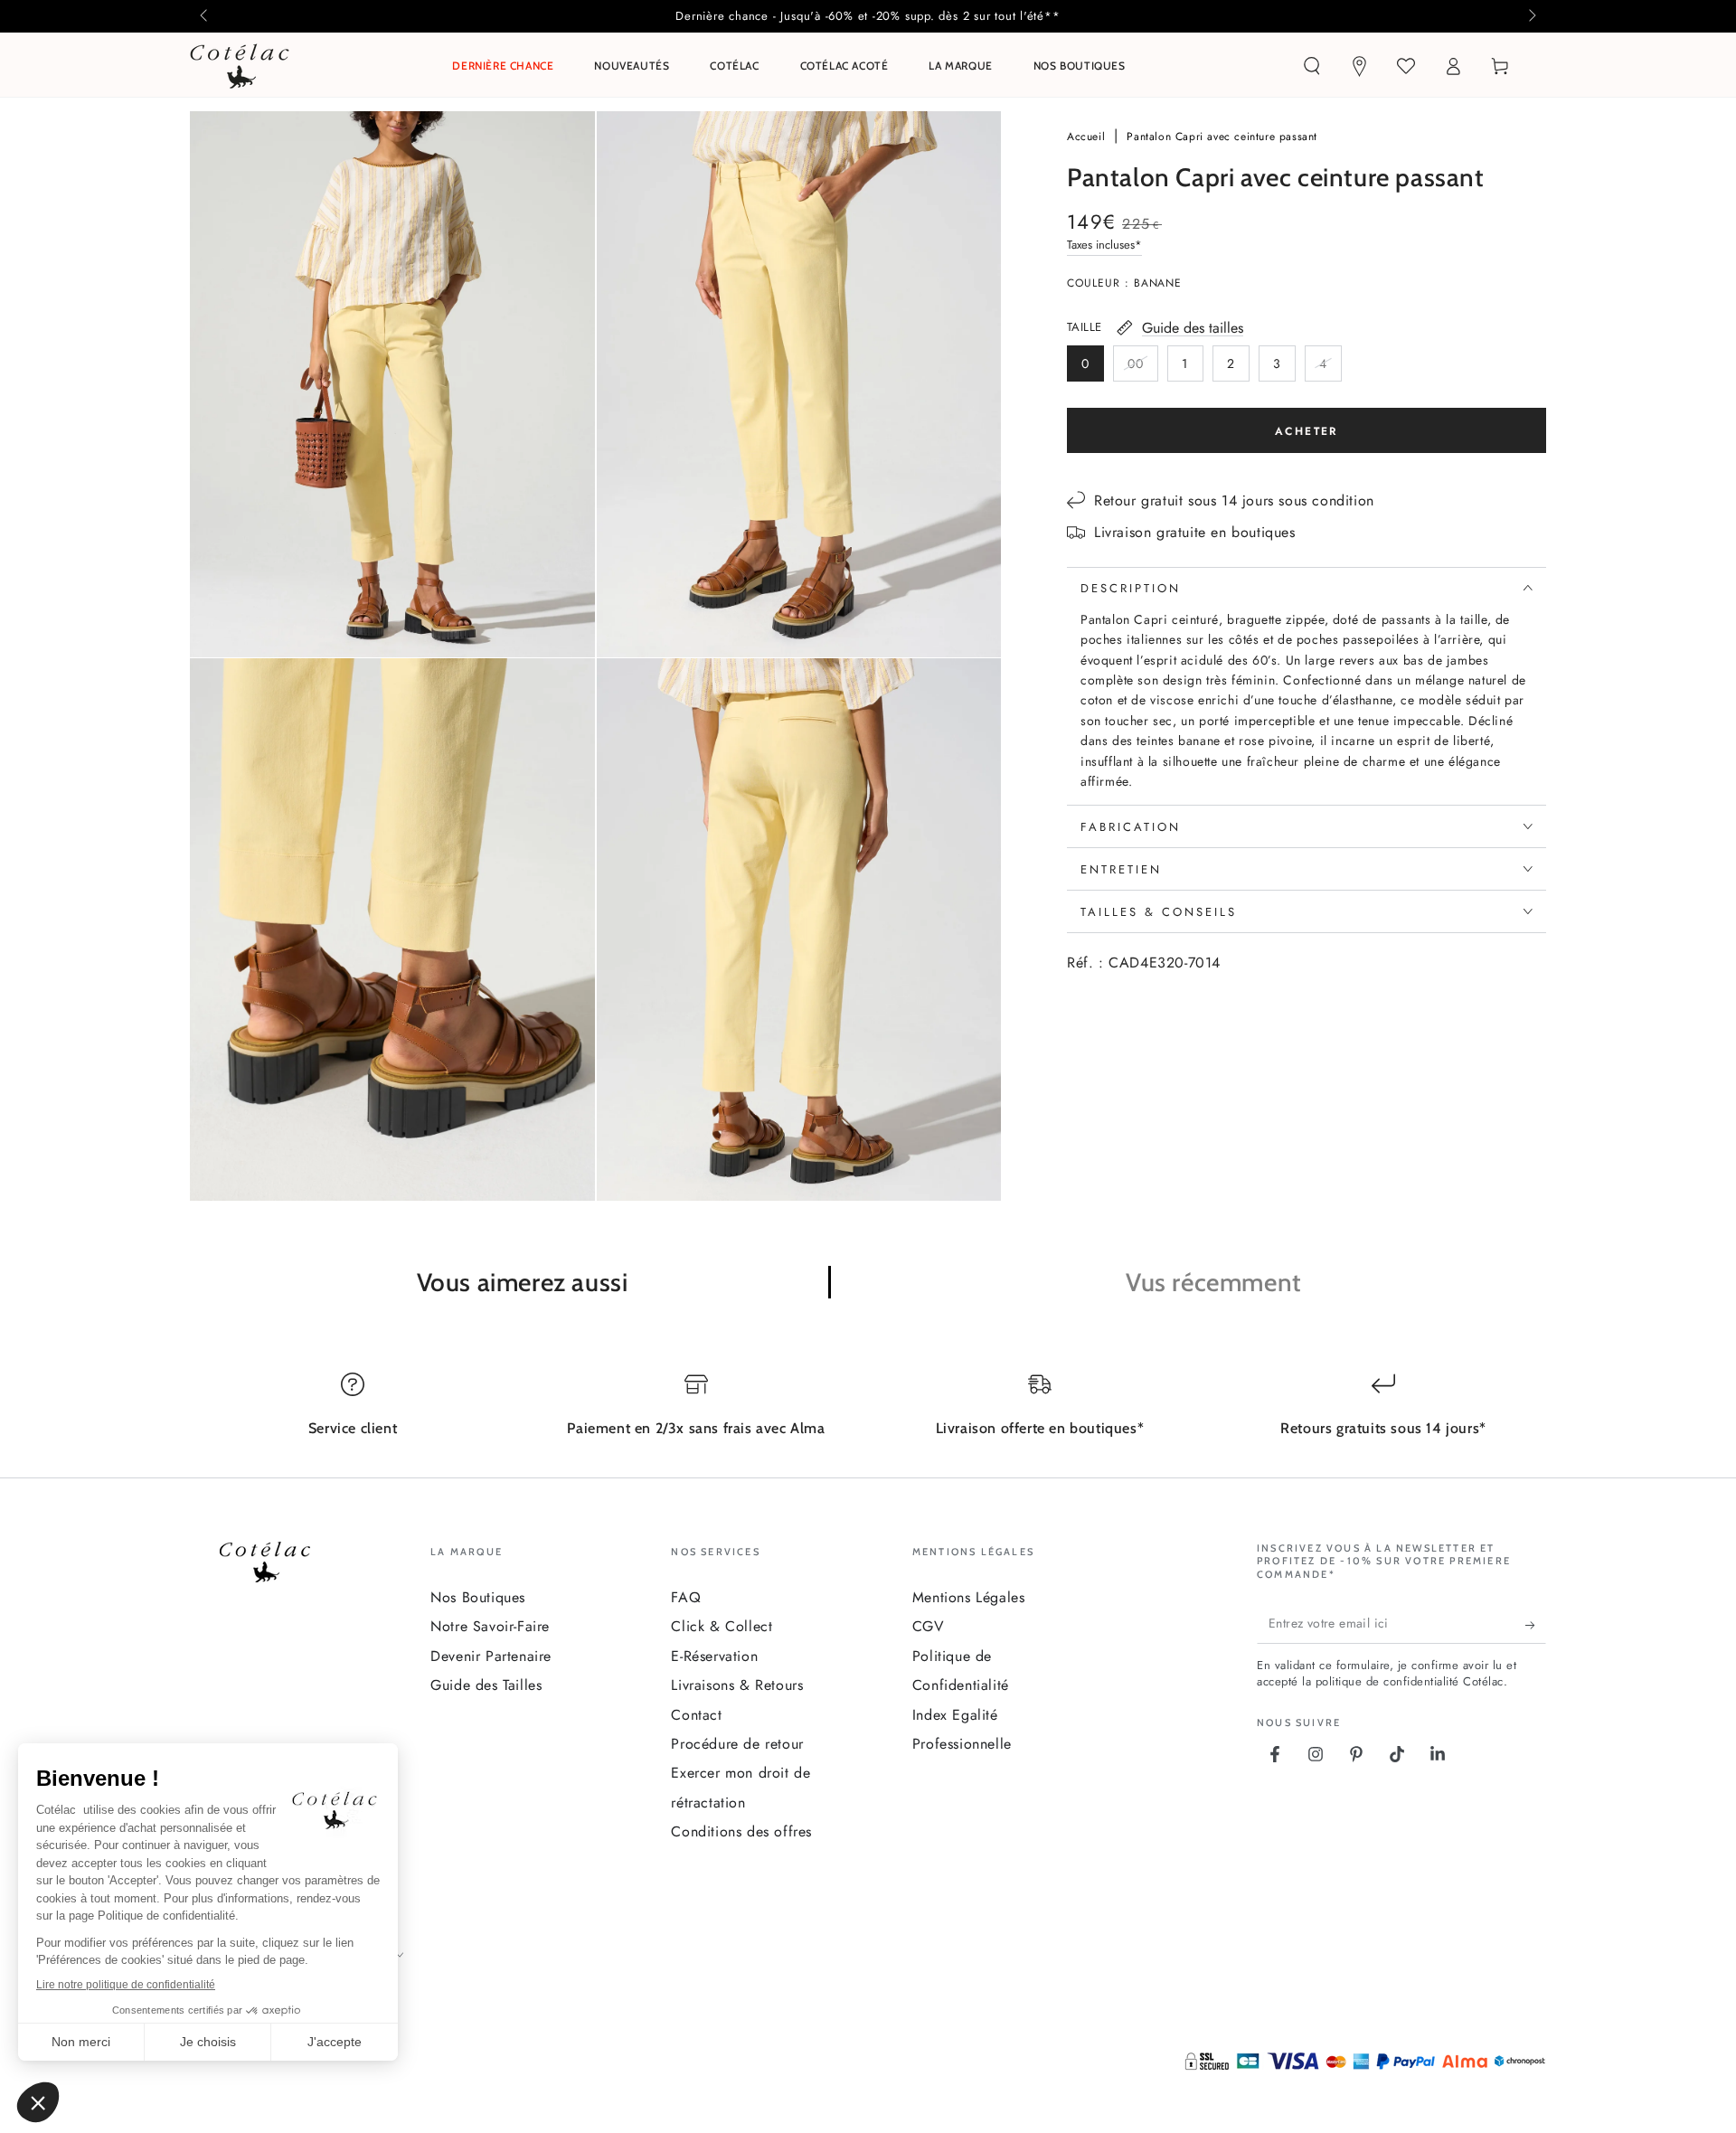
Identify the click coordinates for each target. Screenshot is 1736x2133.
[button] (1312, 66)
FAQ (686, 1597)
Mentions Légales (969, 1597)
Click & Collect (722, 1626)
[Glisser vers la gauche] (205, 16)
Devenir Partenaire (491, 1656)
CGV (929, 1626)
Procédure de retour (737, 1744)
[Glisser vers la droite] (1531, 16)
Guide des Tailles (486, 1685)
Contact (696, 1715)
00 (1142, 367)
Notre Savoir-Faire (490, 1626)
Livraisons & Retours (737, 1685)
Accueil (1088, 137)
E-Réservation (714, 1656)
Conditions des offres (741, 1831)
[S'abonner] (1536, 1626)
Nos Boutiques (478, 1597)
